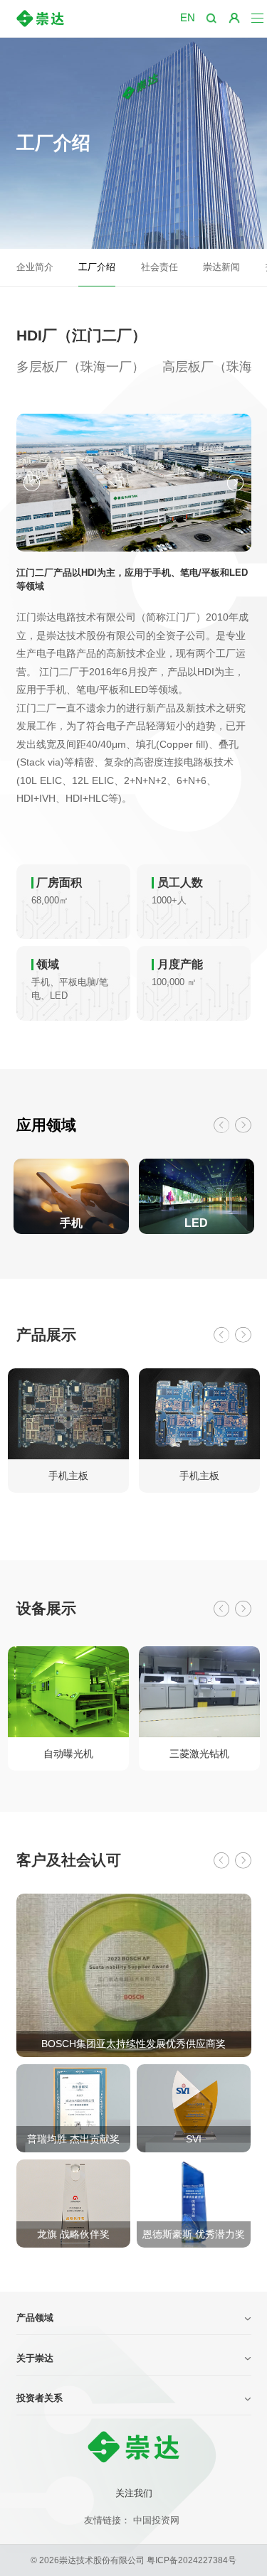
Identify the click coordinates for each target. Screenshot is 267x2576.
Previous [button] (32, 483)
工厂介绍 (97, 267)
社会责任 (159, 267)
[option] (134, 483)
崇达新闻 (221, 267)
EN (188, 17)
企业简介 (35, 267)
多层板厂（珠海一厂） (80, 367)
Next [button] (235, 483)
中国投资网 (156, 2521)
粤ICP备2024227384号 (192, 2560)
